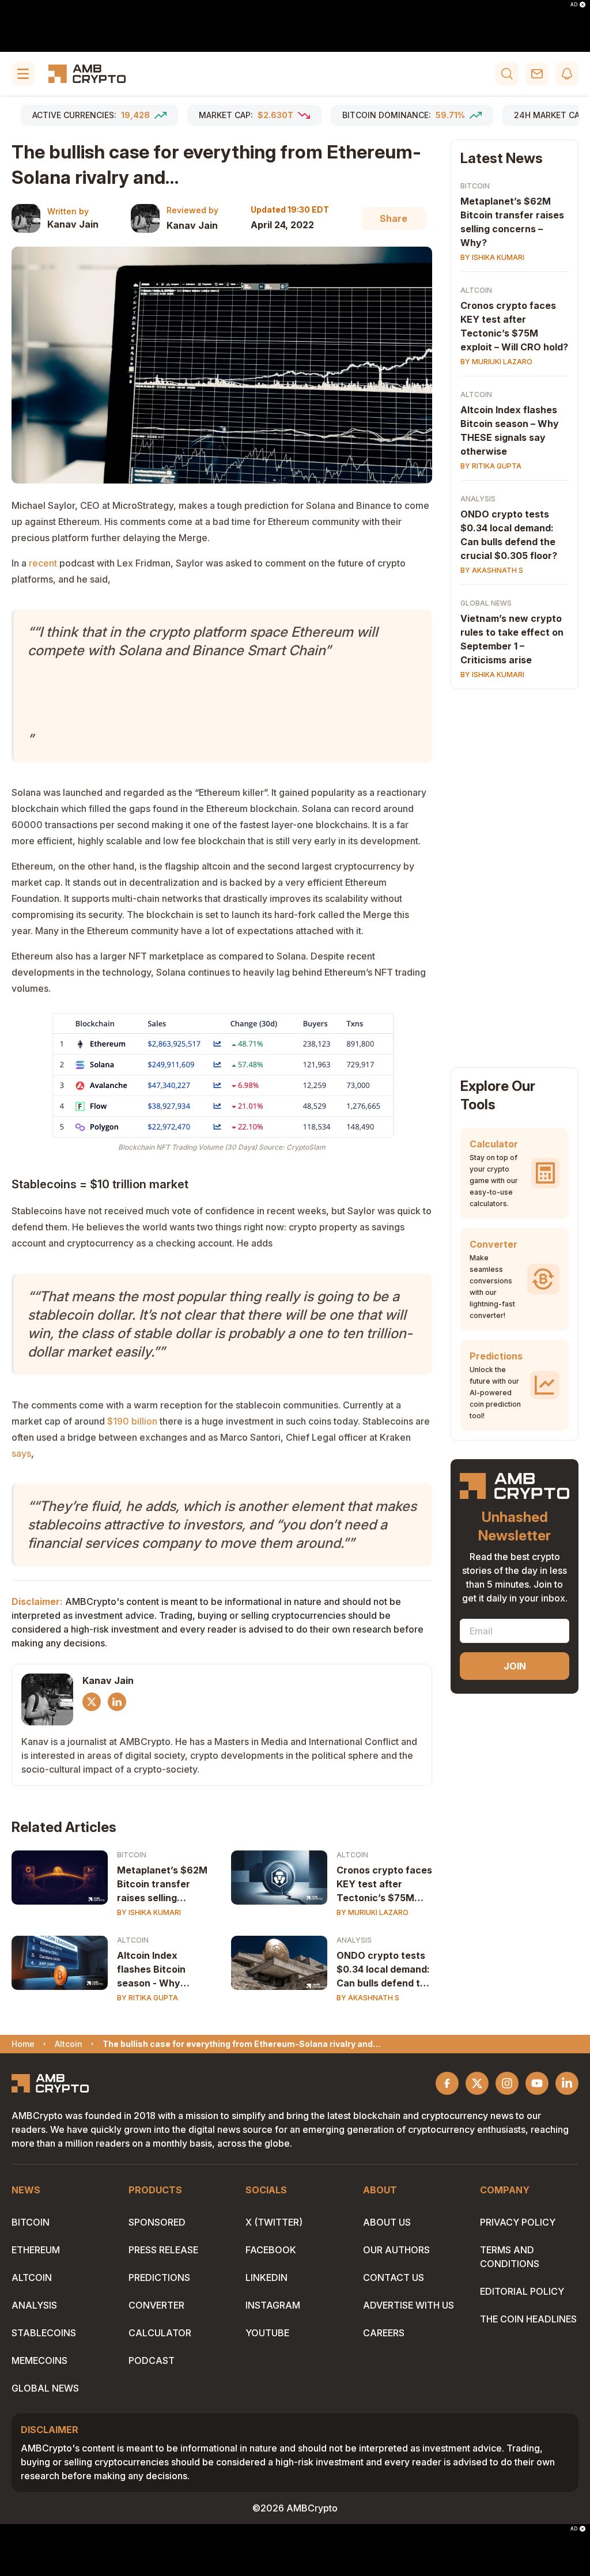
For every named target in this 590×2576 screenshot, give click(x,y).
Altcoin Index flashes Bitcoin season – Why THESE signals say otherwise (510, 430)
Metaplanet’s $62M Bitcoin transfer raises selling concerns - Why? (162, 1884)
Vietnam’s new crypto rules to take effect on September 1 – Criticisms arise (512, 639)
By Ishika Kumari (149, 1912)
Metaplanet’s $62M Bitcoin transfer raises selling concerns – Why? (512, 222)
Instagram (273, 2305)
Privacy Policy (518, 2222)
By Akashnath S (368, 1998)
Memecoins (39, 2360)
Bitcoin (132, 1855)
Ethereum (36, 2250)
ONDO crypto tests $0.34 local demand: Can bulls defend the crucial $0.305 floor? (384, 1970)
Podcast (152, 2360)
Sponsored (157, 2222)
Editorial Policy (522, 2291)
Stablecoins (44, 2333)
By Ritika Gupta (147, 1998)
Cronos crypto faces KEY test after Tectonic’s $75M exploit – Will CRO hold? (514, 326)
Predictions (159, 2277)
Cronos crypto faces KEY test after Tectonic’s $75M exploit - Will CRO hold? (384, 1884)
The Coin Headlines (528, 2319)
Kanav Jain (73, 224)
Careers (384, 2333)
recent (43, 563)
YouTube (267, 2333)
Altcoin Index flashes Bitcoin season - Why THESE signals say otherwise (160, 1970)
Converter (156, 2305)
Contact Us (394, 2277)
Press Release (163, 2250)
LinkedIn (266, 2277)
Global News (486, 603)
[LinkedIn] (117, 1702)
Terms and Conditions (510, 2257)
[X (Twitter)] (92, 1702)
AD (574, 5)
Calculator (160, 2333)
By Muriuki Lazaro (372, 1912)
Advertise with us (409, 2305)
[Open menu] (23, 74)
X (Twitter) (274, 2222)
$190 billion (132, 1421)
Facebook (271, 2250)
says (21, 1453)
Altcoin (352, 1855)
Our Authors (396, 2250)
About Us (387, 2222)
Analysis (354, 1940)
